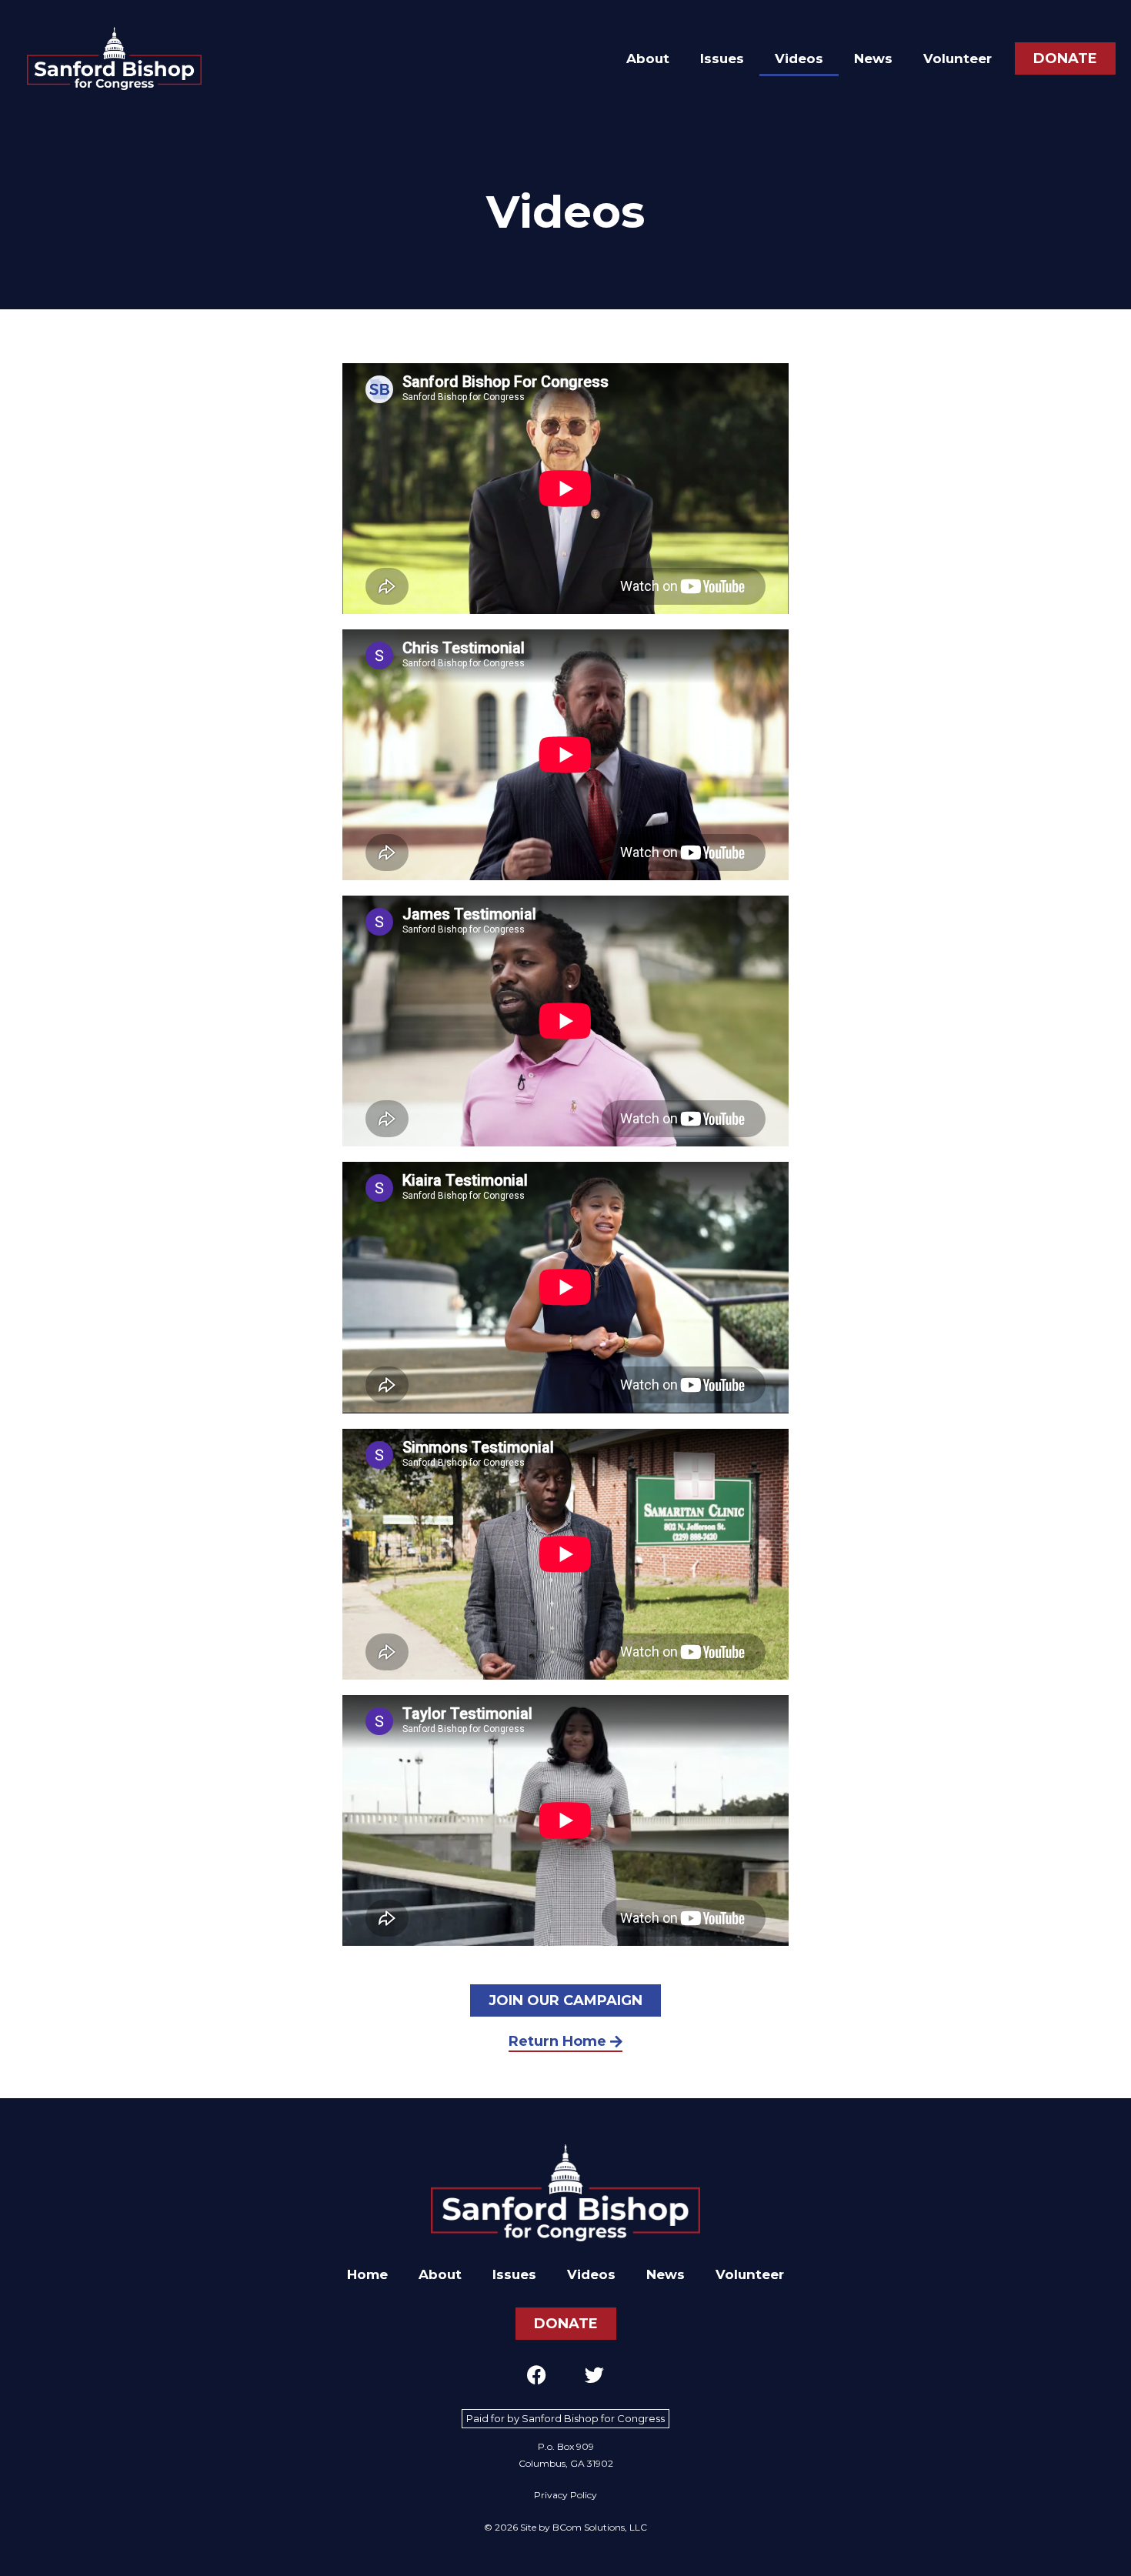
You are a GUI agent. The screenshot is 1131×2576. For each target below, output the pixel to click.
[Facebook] (537, 2374)
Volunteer (958, 58)
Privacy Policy (565, 2495)
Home (367, 2274)
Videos (799, 58)
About (648, 58)
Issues (722, 58)
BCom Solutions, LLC (600, 2527)
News (873, 58)
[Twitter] (595, 2374)
